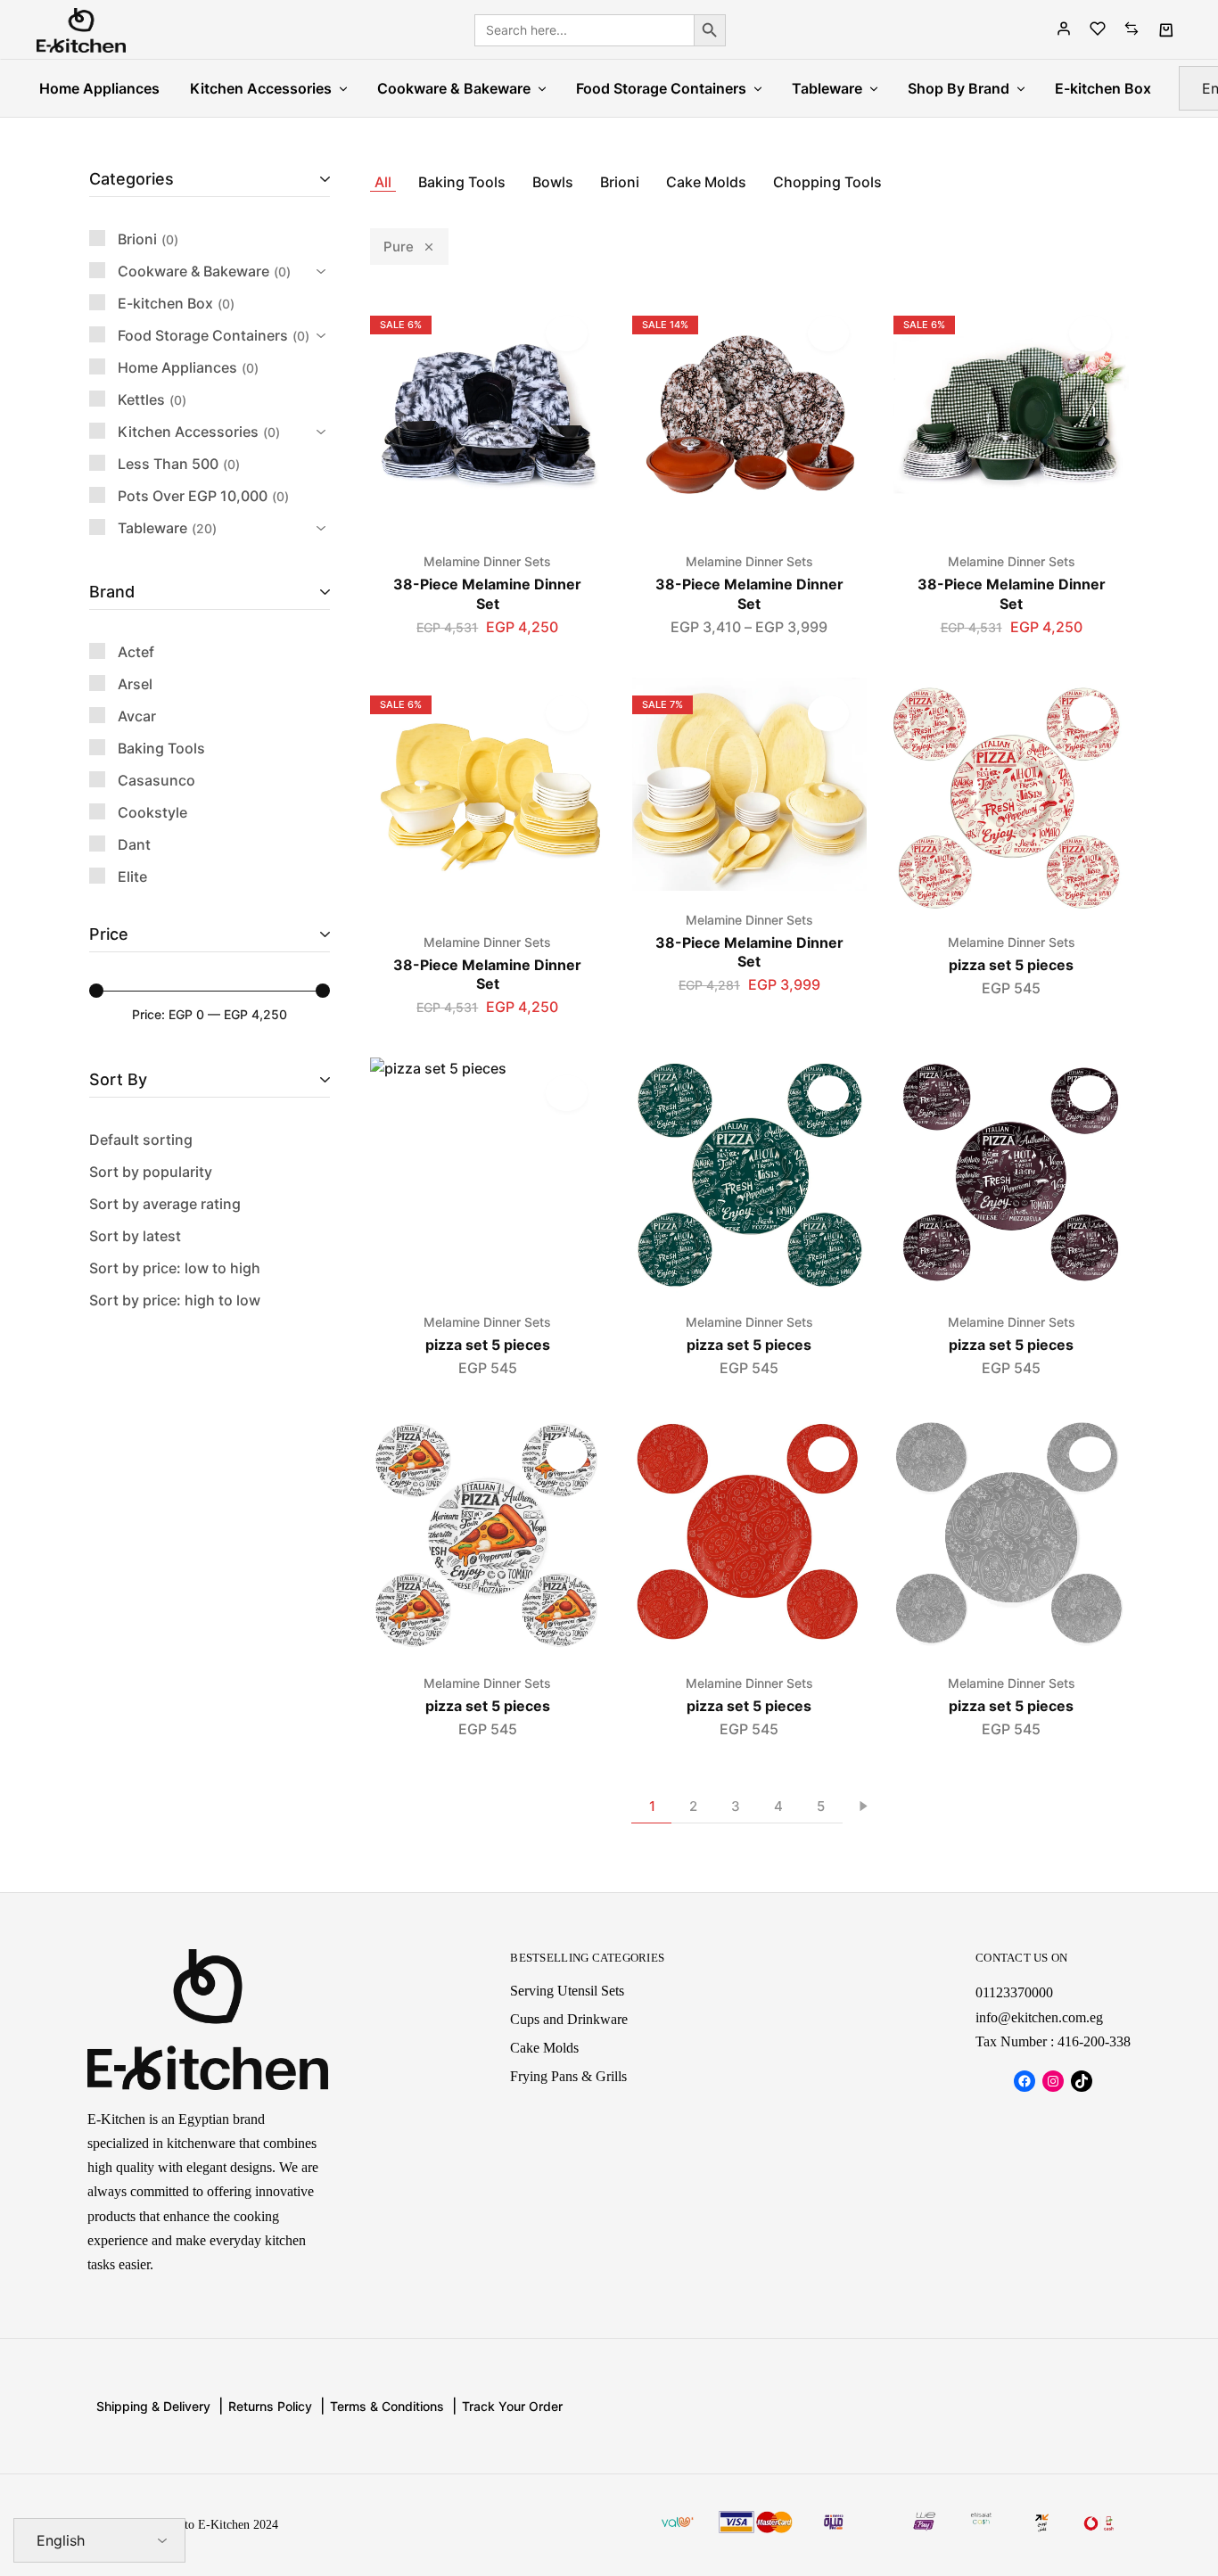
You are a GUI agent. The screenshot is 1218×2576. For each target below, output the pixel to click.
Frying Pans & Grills (568, 2076)
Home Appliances (99, 88)
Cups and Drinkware (569, 2019)
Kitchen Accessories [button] (261, 88)
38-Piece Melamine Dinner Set (487, 593)
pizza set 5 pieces (1011, 965)
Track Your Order (512, 2406)
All (383, 182)
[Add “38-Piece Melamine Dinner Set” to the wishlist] (567, 333)
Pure (399, 247)
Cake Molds (706, 182)
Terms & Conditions (387, 2406)
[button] (1011, 523)
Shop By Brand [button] (959, 88)
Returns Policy (270, 2406)
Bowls (553, 182)
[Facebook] (1025, 2081)
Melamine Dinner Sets (487, 561)
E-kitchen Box (1103, 88)
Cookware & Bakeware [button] (454, 88)
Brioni (620, 182)
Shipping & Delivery (153, 2406)
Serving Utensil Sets (567, 1991)
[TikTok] (1082, 2081)
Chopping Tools (827, 182)
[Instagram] (1053, 2081)
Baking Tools (462, 182)
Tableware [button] (827, 88)
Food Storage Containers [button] (661, 88)
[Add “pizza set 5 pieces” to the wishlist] (1090, 713)
